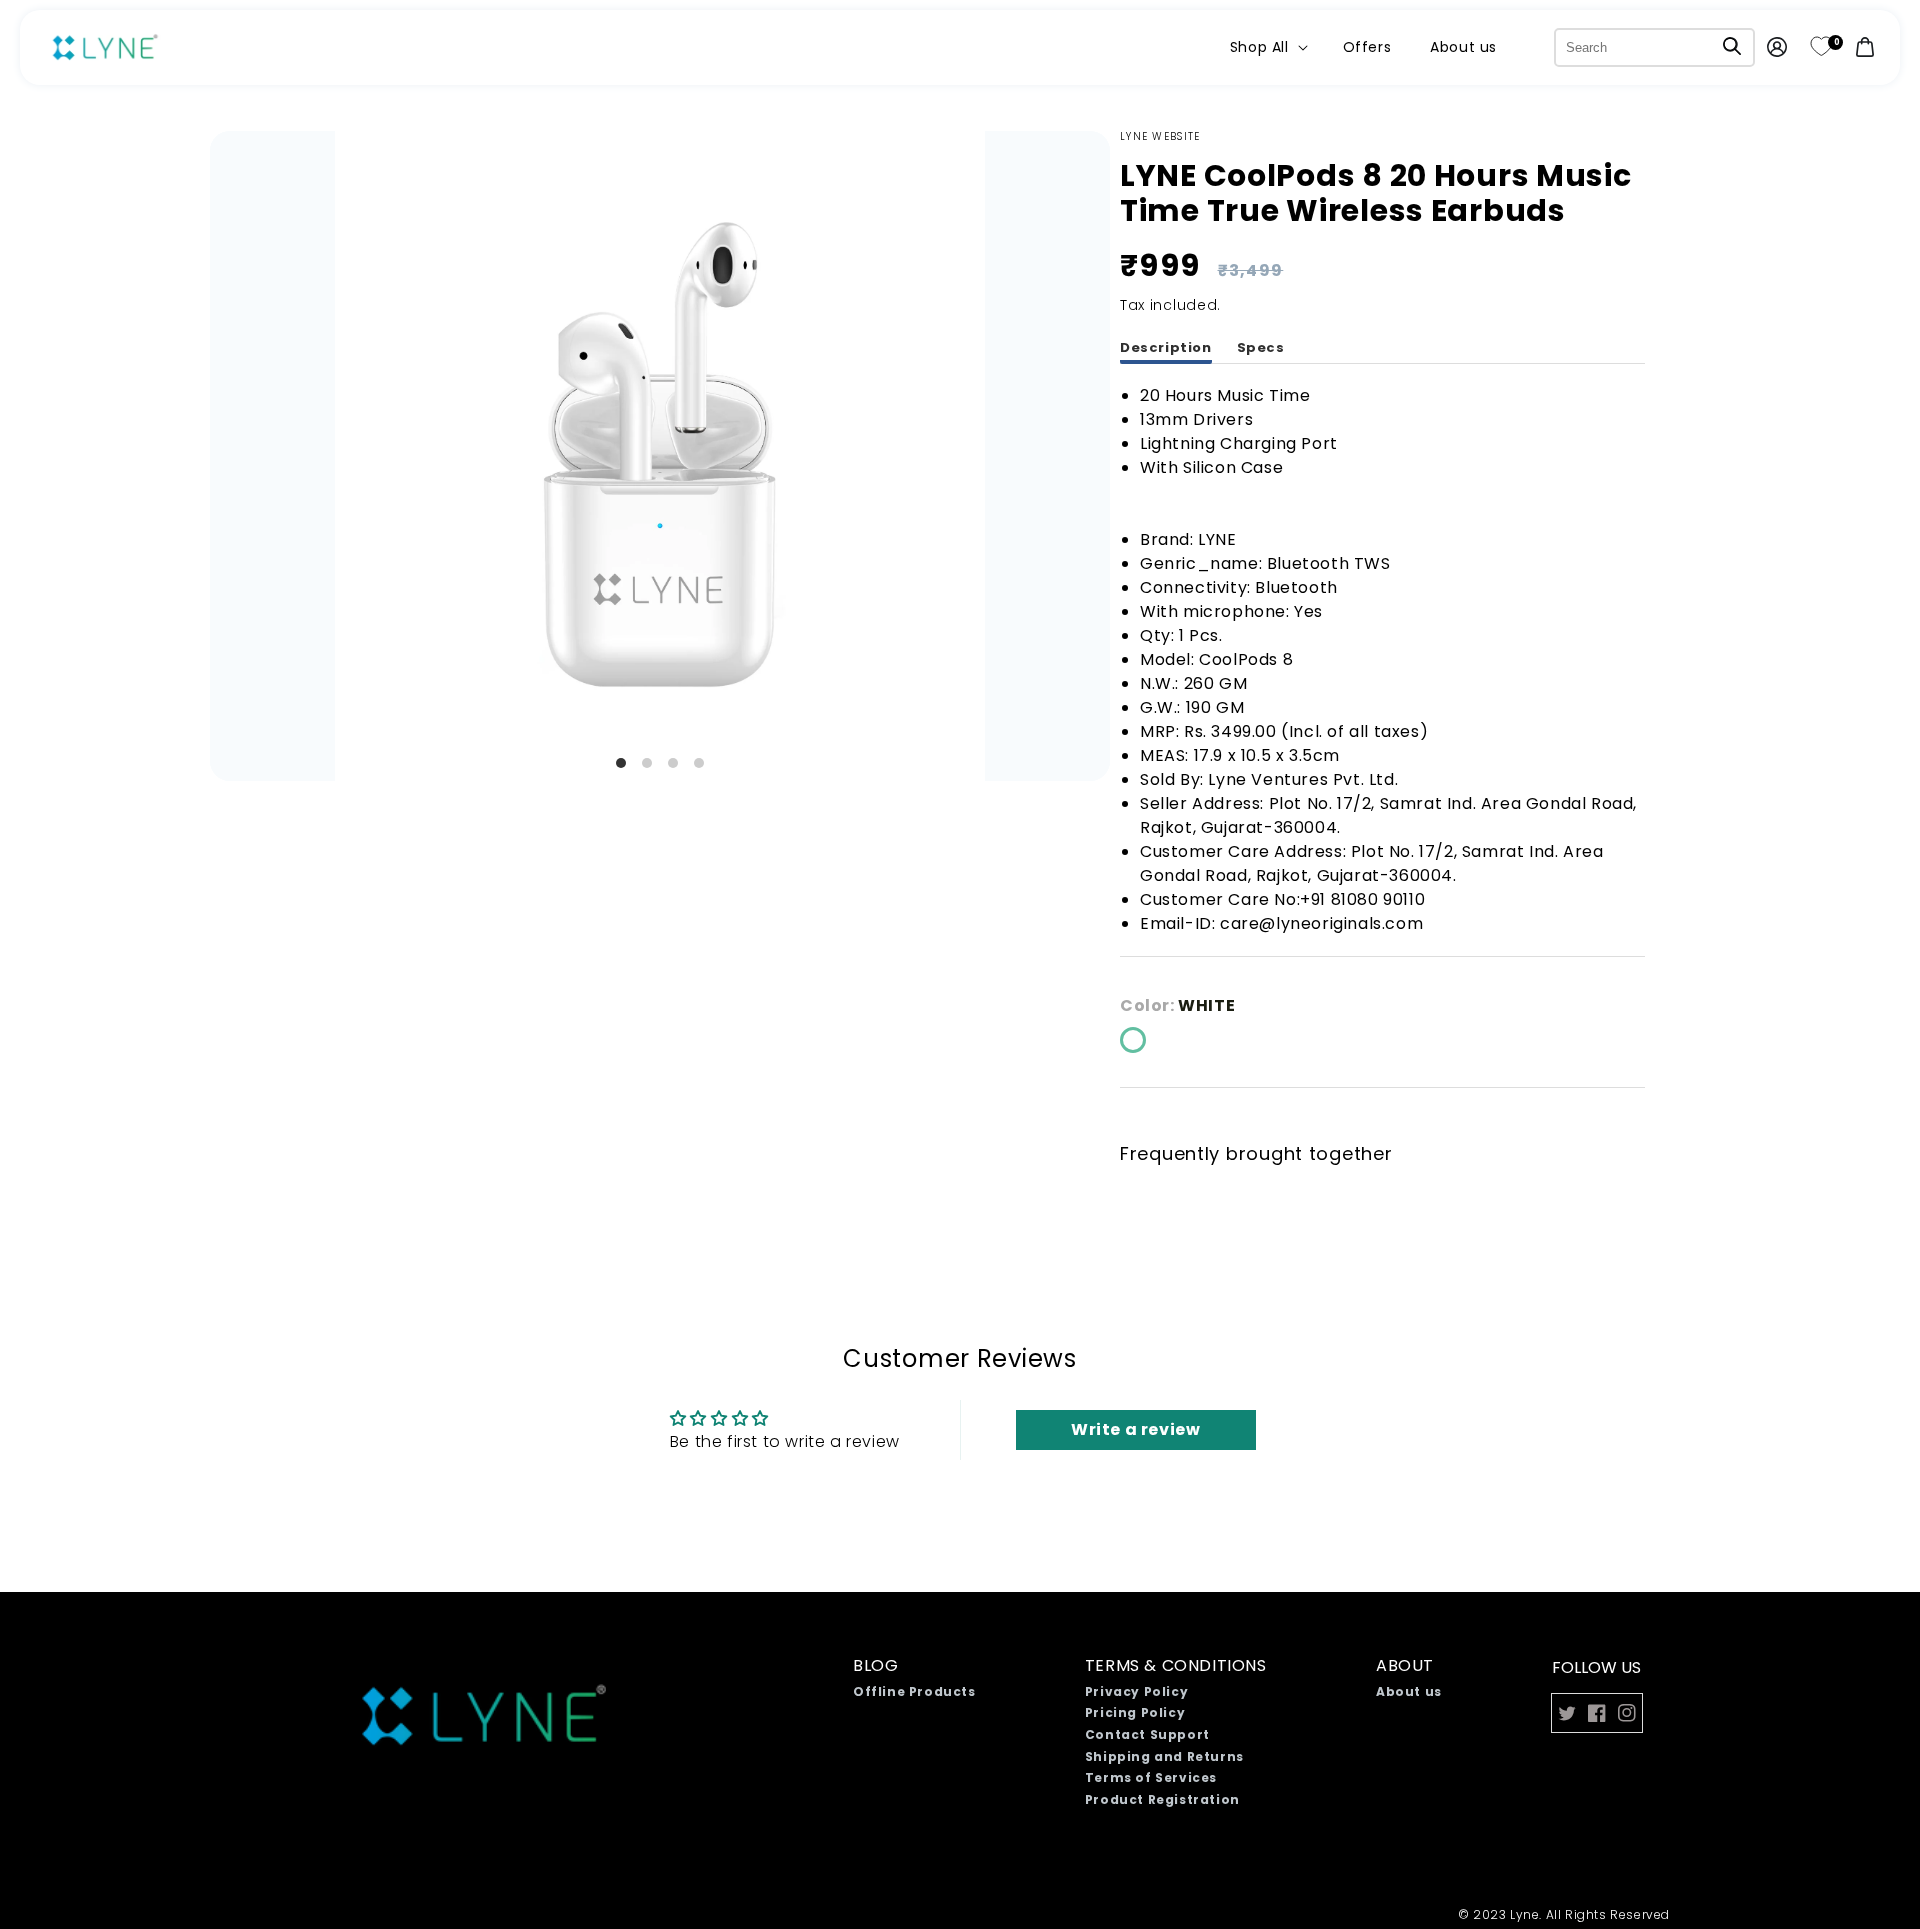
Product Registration (1162, 1799)
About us (1409, 1691)
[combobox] (1654, 47)
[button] (1267, 47)
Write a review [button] (1135, 1429)
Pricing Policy (1135, 1712)
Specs (1261, 347)
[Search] (1732, 46)
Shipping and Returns (1164, 1756)
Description (1166, 347)
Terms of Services (1151, 1777)
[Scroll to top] (1842, 1850)
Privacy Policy (1136, 1691)
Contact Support (1147, 1734)
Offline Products (914, 1691)
